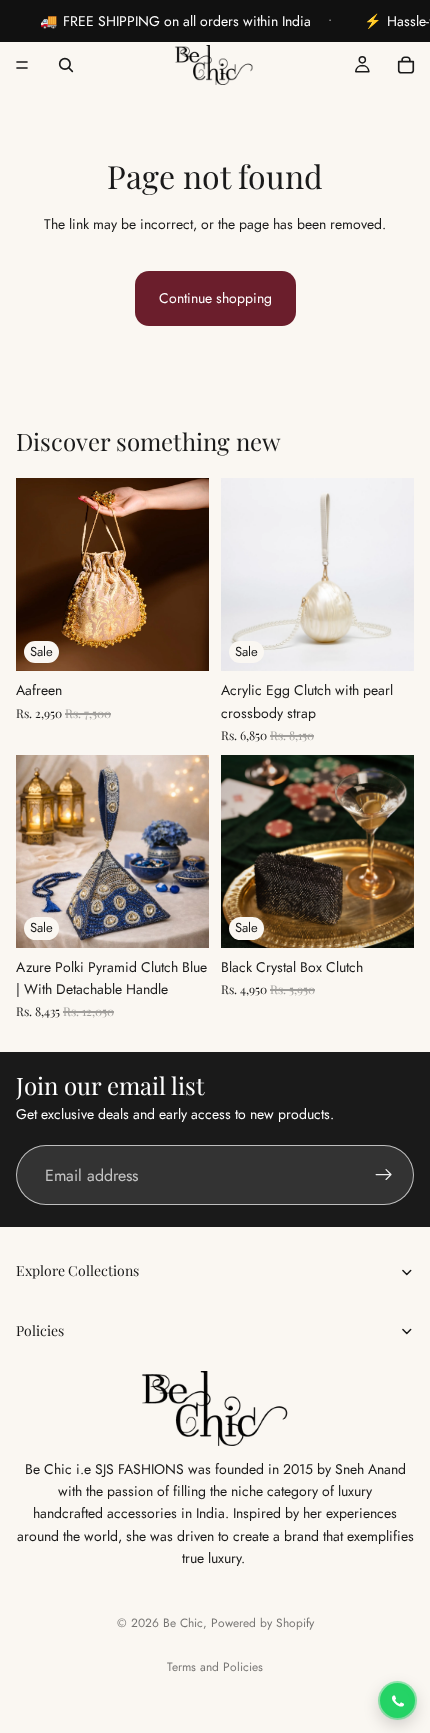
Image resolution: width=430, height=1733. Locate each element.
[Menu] (22, 65)
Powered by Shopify (262, 1623)
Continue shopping (215, 298)
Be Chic (183, 1623)
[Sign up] (384, 1176)
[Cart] (406, 65)
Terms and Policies (215, 1667)
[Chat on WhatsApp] (397, 1700)
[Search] (66, 65)
